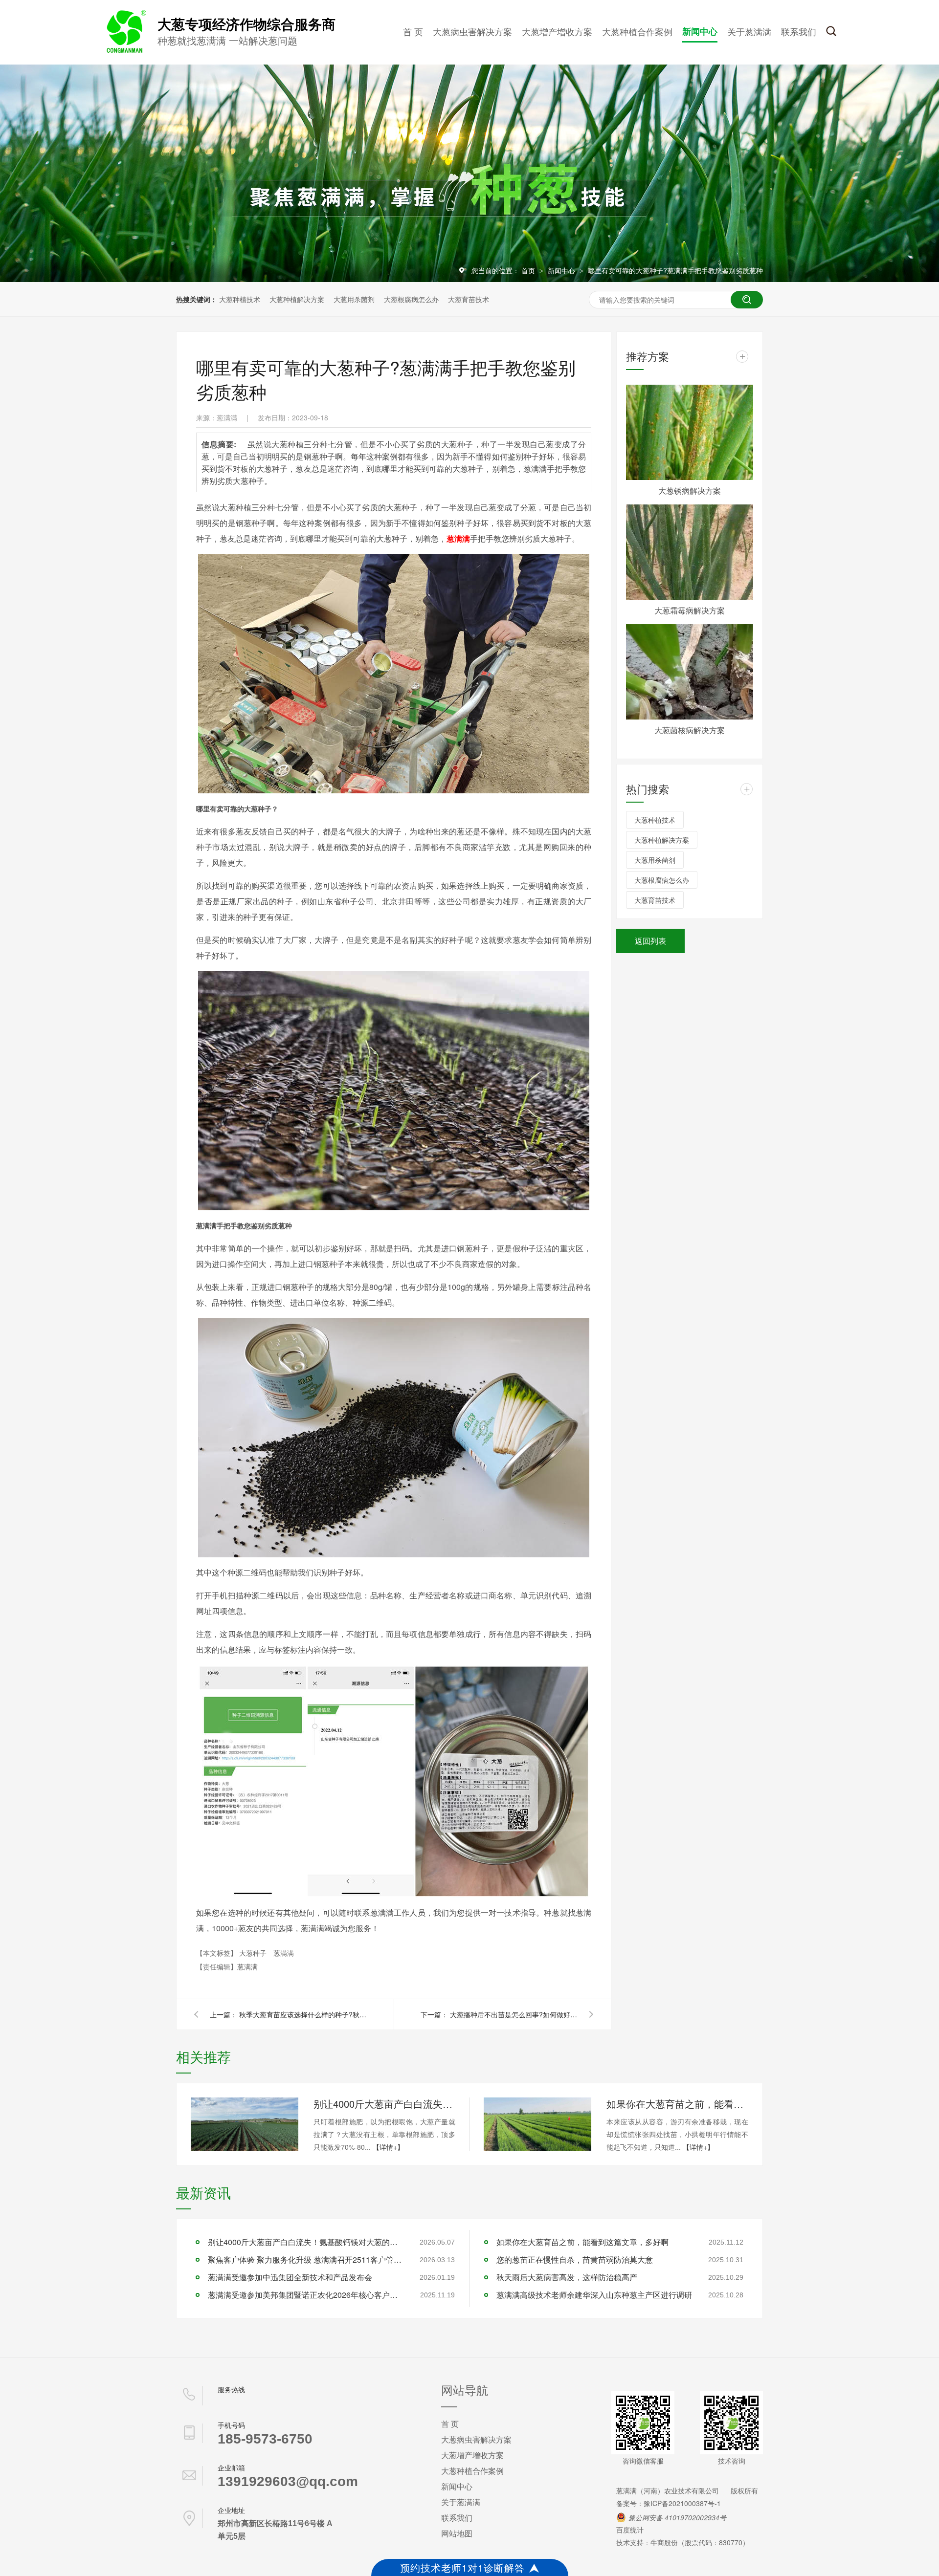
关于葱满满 (749, 31)
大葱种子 (254, 1953)
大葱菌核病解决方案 (690, 730)
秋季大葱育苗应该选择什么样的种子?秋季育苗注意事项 (303, 2014)
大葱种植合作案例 (637, 31)
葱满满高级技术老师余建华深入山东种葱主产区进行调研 (594, 2295)
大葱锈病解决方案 (690, 491)
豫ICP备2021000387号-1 (682, 2503)
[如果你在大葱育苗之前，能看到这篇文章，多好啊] (537, 2124)
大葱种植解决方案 (297, 299)
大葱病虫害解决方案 (472, 31)
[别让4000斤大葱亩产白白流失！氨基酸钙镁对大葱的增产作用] (245, 2124)
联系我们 (799, 31)
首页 (529, 270)
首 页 (413, 31)
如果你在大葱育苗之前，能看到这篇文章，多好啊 (677, 2104)
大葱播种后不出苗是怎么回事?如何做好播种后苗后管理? (514, 2014)
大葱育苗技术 (469, 299)
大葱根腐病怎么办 (411, 299)
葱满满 (284, 1953)
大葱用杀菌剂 (354, 299)
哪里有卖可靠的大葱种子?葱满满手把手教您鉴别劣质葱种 (675, 270)
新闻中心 (700, 31)
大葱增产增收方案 (557, 31)
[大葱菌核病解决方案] (690, 672)
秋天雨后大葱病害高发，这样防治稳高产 (567, 2277)
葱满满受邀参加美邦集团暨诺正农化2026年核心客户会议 (306, 2295)
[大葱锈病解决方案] (690, 432)
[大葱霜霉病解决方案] (690, 552)
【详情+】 (388, 2147)
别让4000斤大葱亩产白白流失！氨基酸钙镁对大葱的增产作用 (384, 2104)
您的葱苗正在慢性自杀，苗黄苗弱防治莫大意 (575, 2259)
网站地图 (457, 2533)
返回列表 (650, 941)
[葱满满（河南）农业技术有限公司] (125, 51)
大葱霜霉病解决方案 (690, 610)
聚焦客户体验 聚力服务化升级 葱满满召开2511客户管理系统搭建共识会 (306, 2259)
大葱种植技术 (240, 299)
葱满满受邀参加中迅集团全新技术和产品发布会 (290, 2277)
